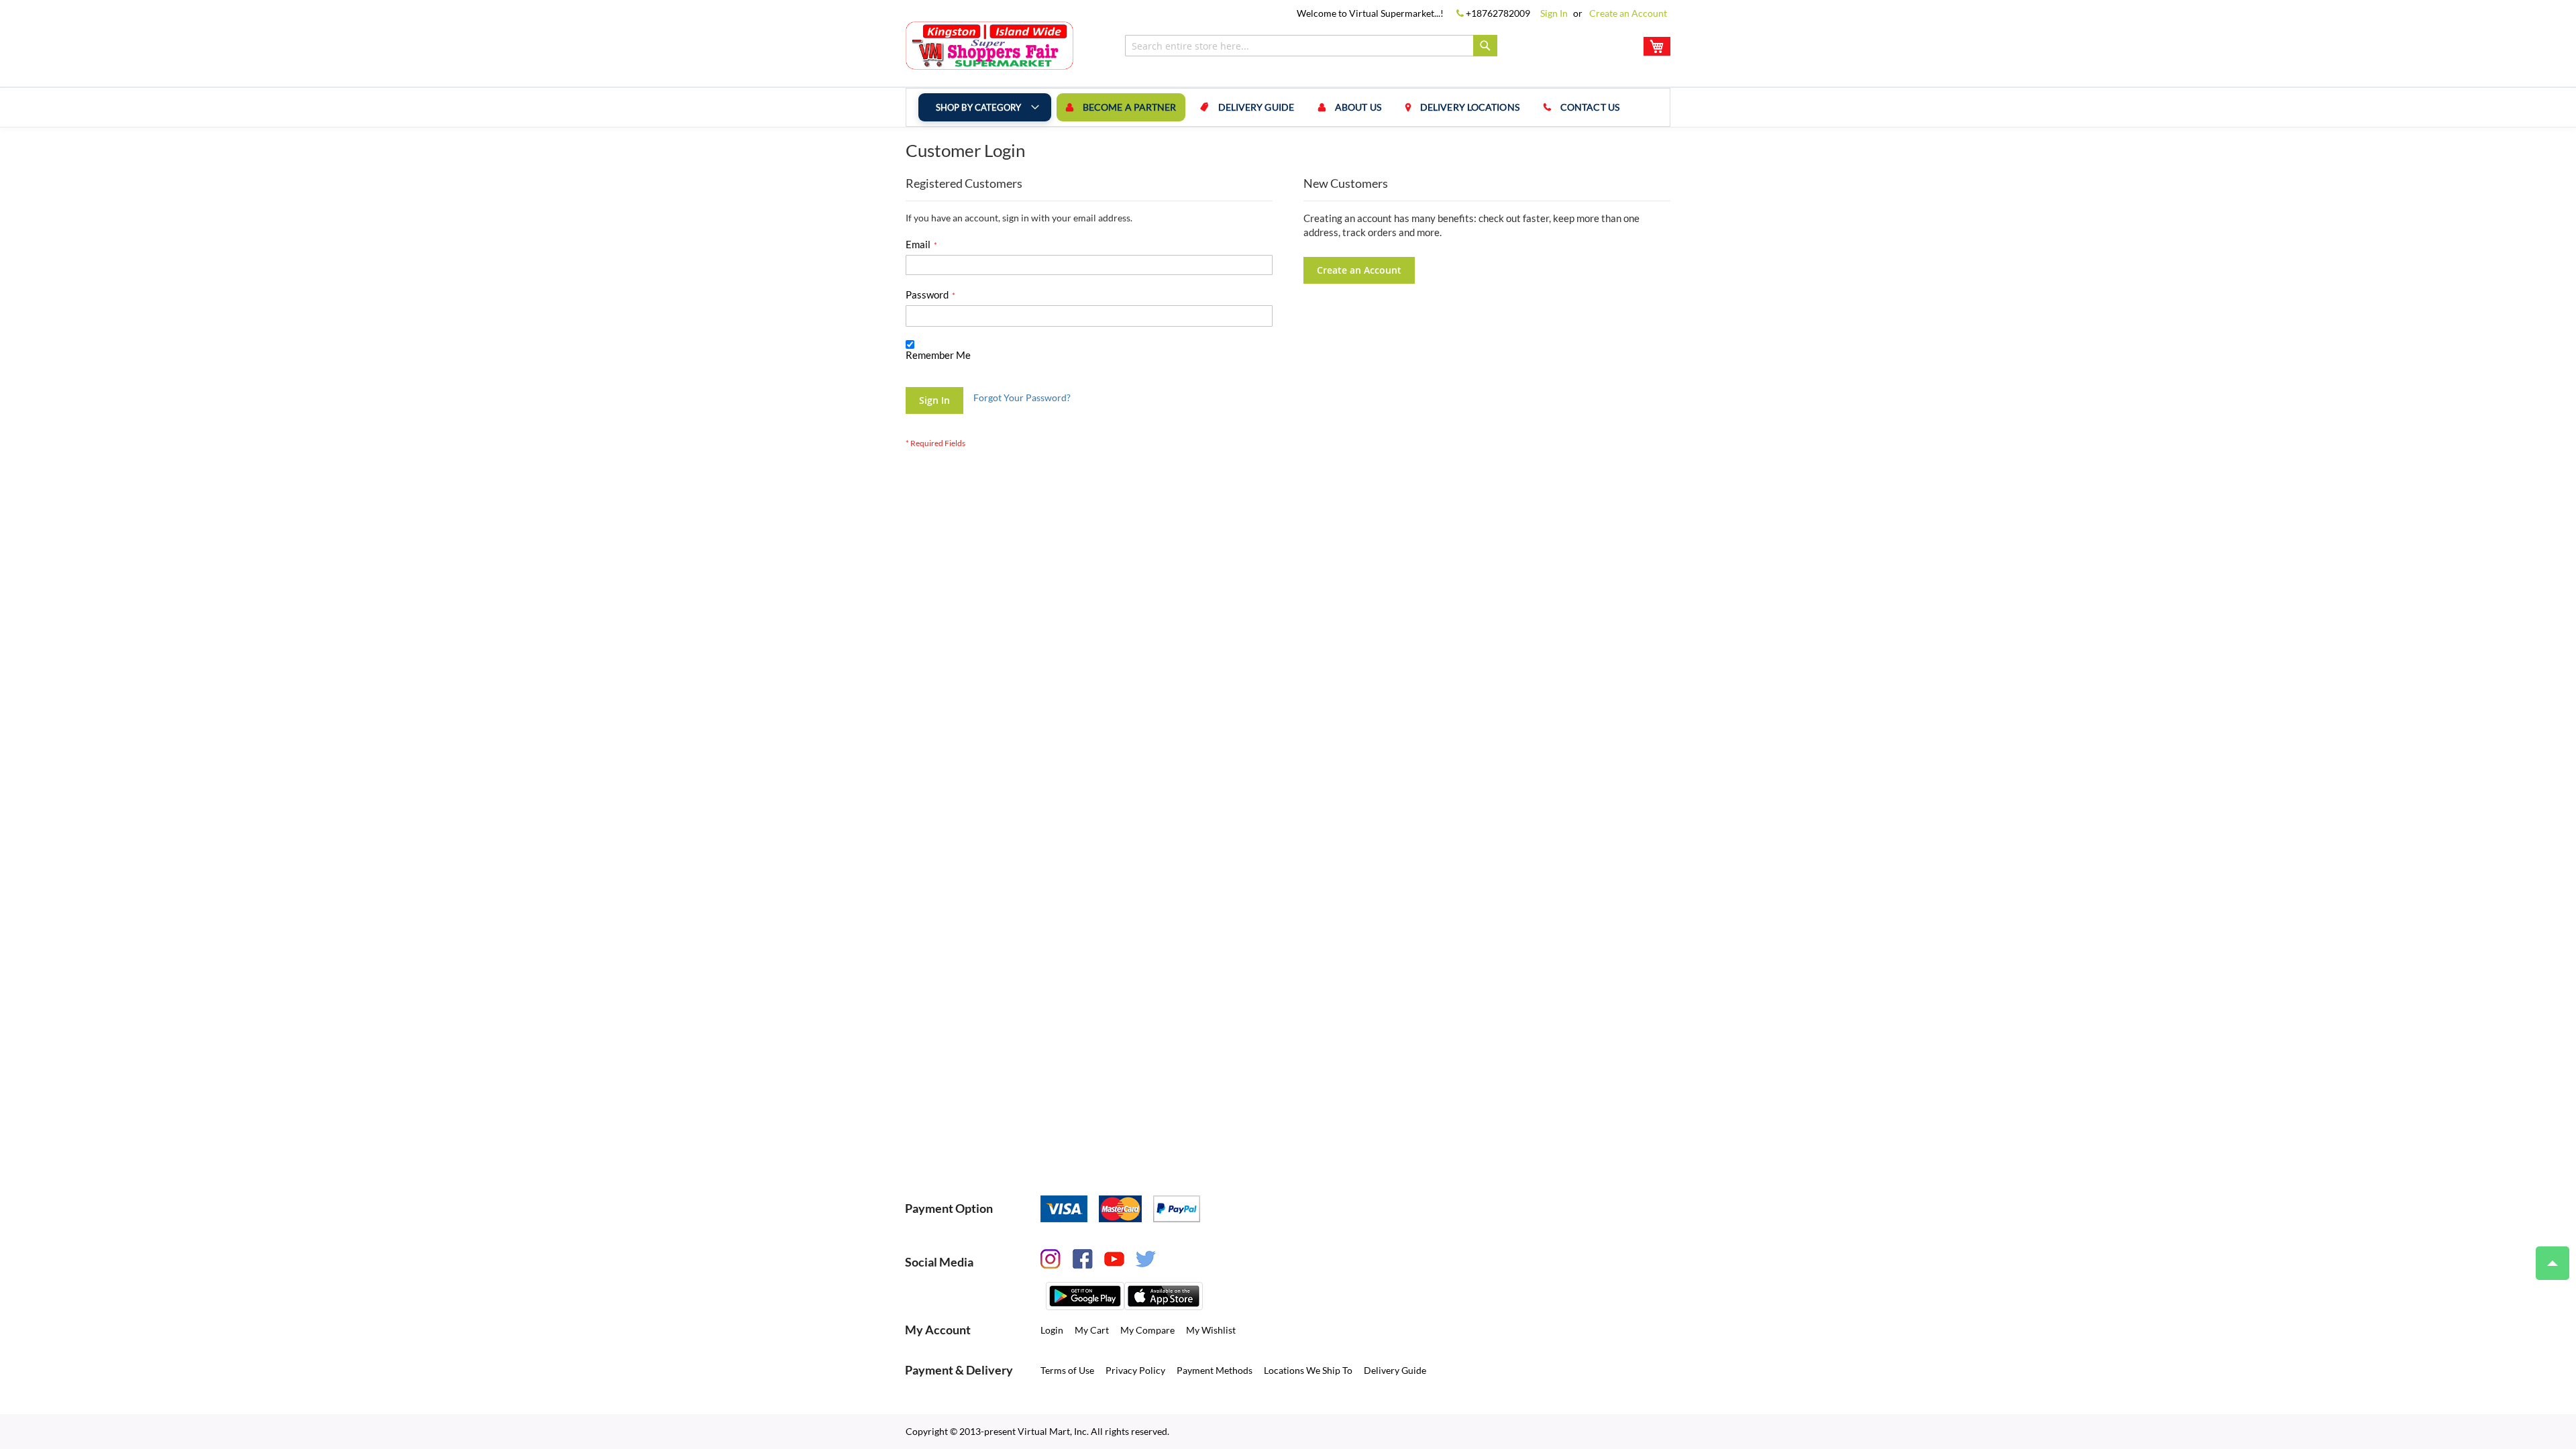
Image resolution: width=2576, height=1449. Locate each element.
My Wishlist (1211, 1330)
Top (2553, 1263)
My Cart (1092, 1330)
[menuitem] (985, 107)
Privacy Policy (1135, 1370)
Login (1052, 1330)
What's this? (927, 368)
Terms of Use (1067, 1370)
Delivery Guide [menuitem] (1256, 107)
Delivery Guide (1395, 1370)
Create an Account (1628, 13)
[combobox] (1311, 46)
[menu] (1288, 107)
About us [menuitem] (1358, 107)
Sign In (1554, 13)
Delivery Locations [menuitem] (1470, 107)
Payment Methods (1215, 1370)
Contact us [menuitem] (1590, 107)
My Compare (1147, 1330)
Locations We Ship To (1308, 1370)
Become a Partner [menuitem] (1130, 107)
